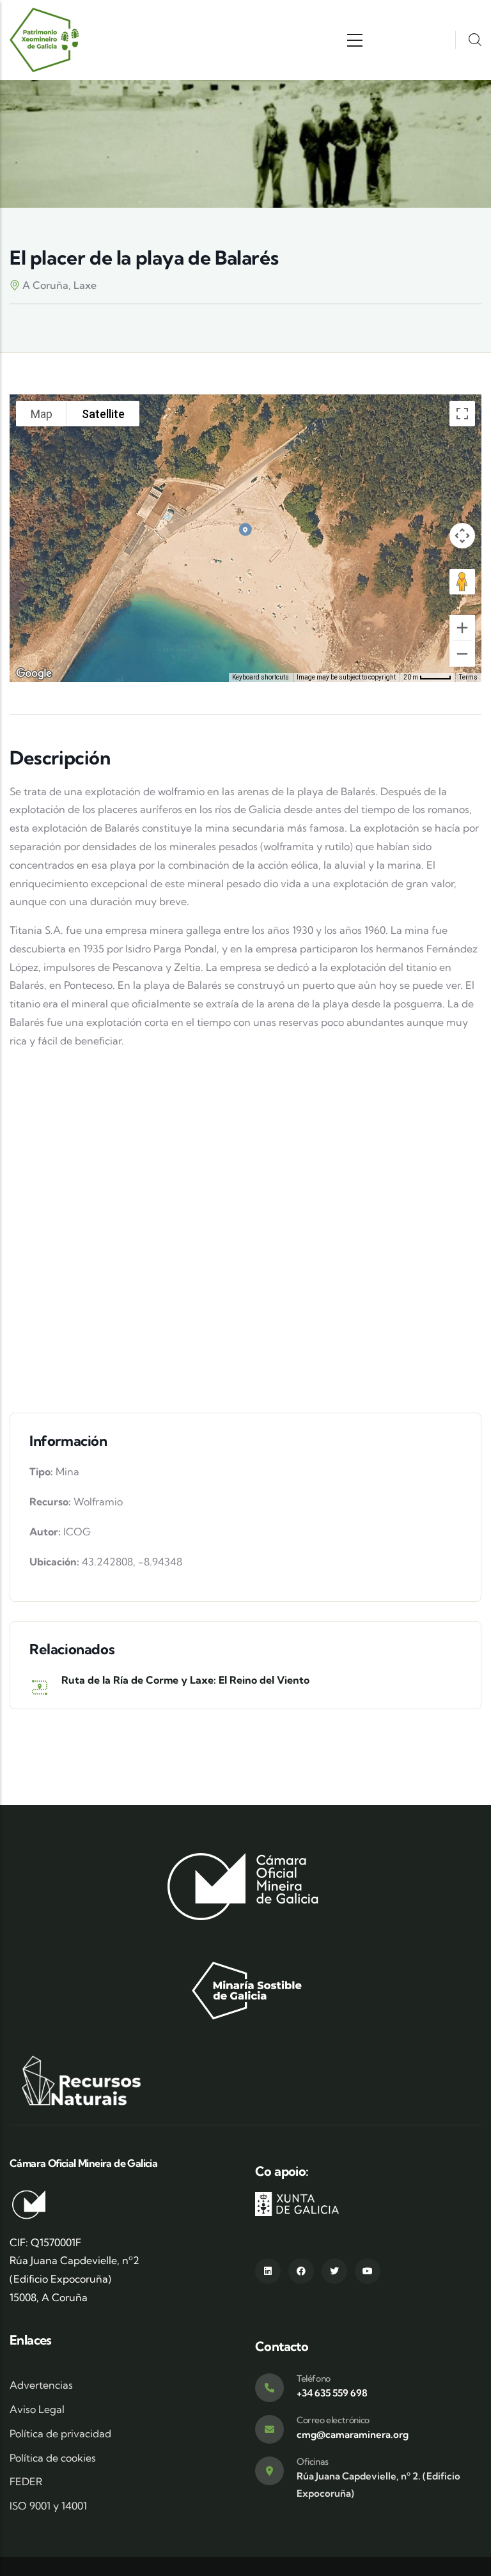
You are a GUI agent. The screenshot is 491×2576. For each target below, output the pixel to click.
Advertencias (41, 2385)
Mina (67, 1471)
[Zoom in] (462, 628)
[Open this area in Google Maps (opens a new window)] (34, 674)
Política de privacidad (60, 2433)
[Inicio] (45, 40)
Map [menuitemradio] (42, 414)
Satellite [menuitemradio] (103, 414)
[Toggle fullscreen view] (462, 414)
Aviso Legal (37, 2409)
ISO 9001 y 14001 (48, 2506)
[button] (245, 529)
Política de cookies (53, 2458)
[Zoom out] (462, 654)
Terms (468, 677)
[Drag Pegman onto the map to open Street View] (462, 582)
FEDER (26, 2481)
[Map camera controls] (462, 536)
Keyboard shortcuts (261, 677)
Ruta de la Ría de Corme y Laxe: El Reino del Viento (185, 1680)
